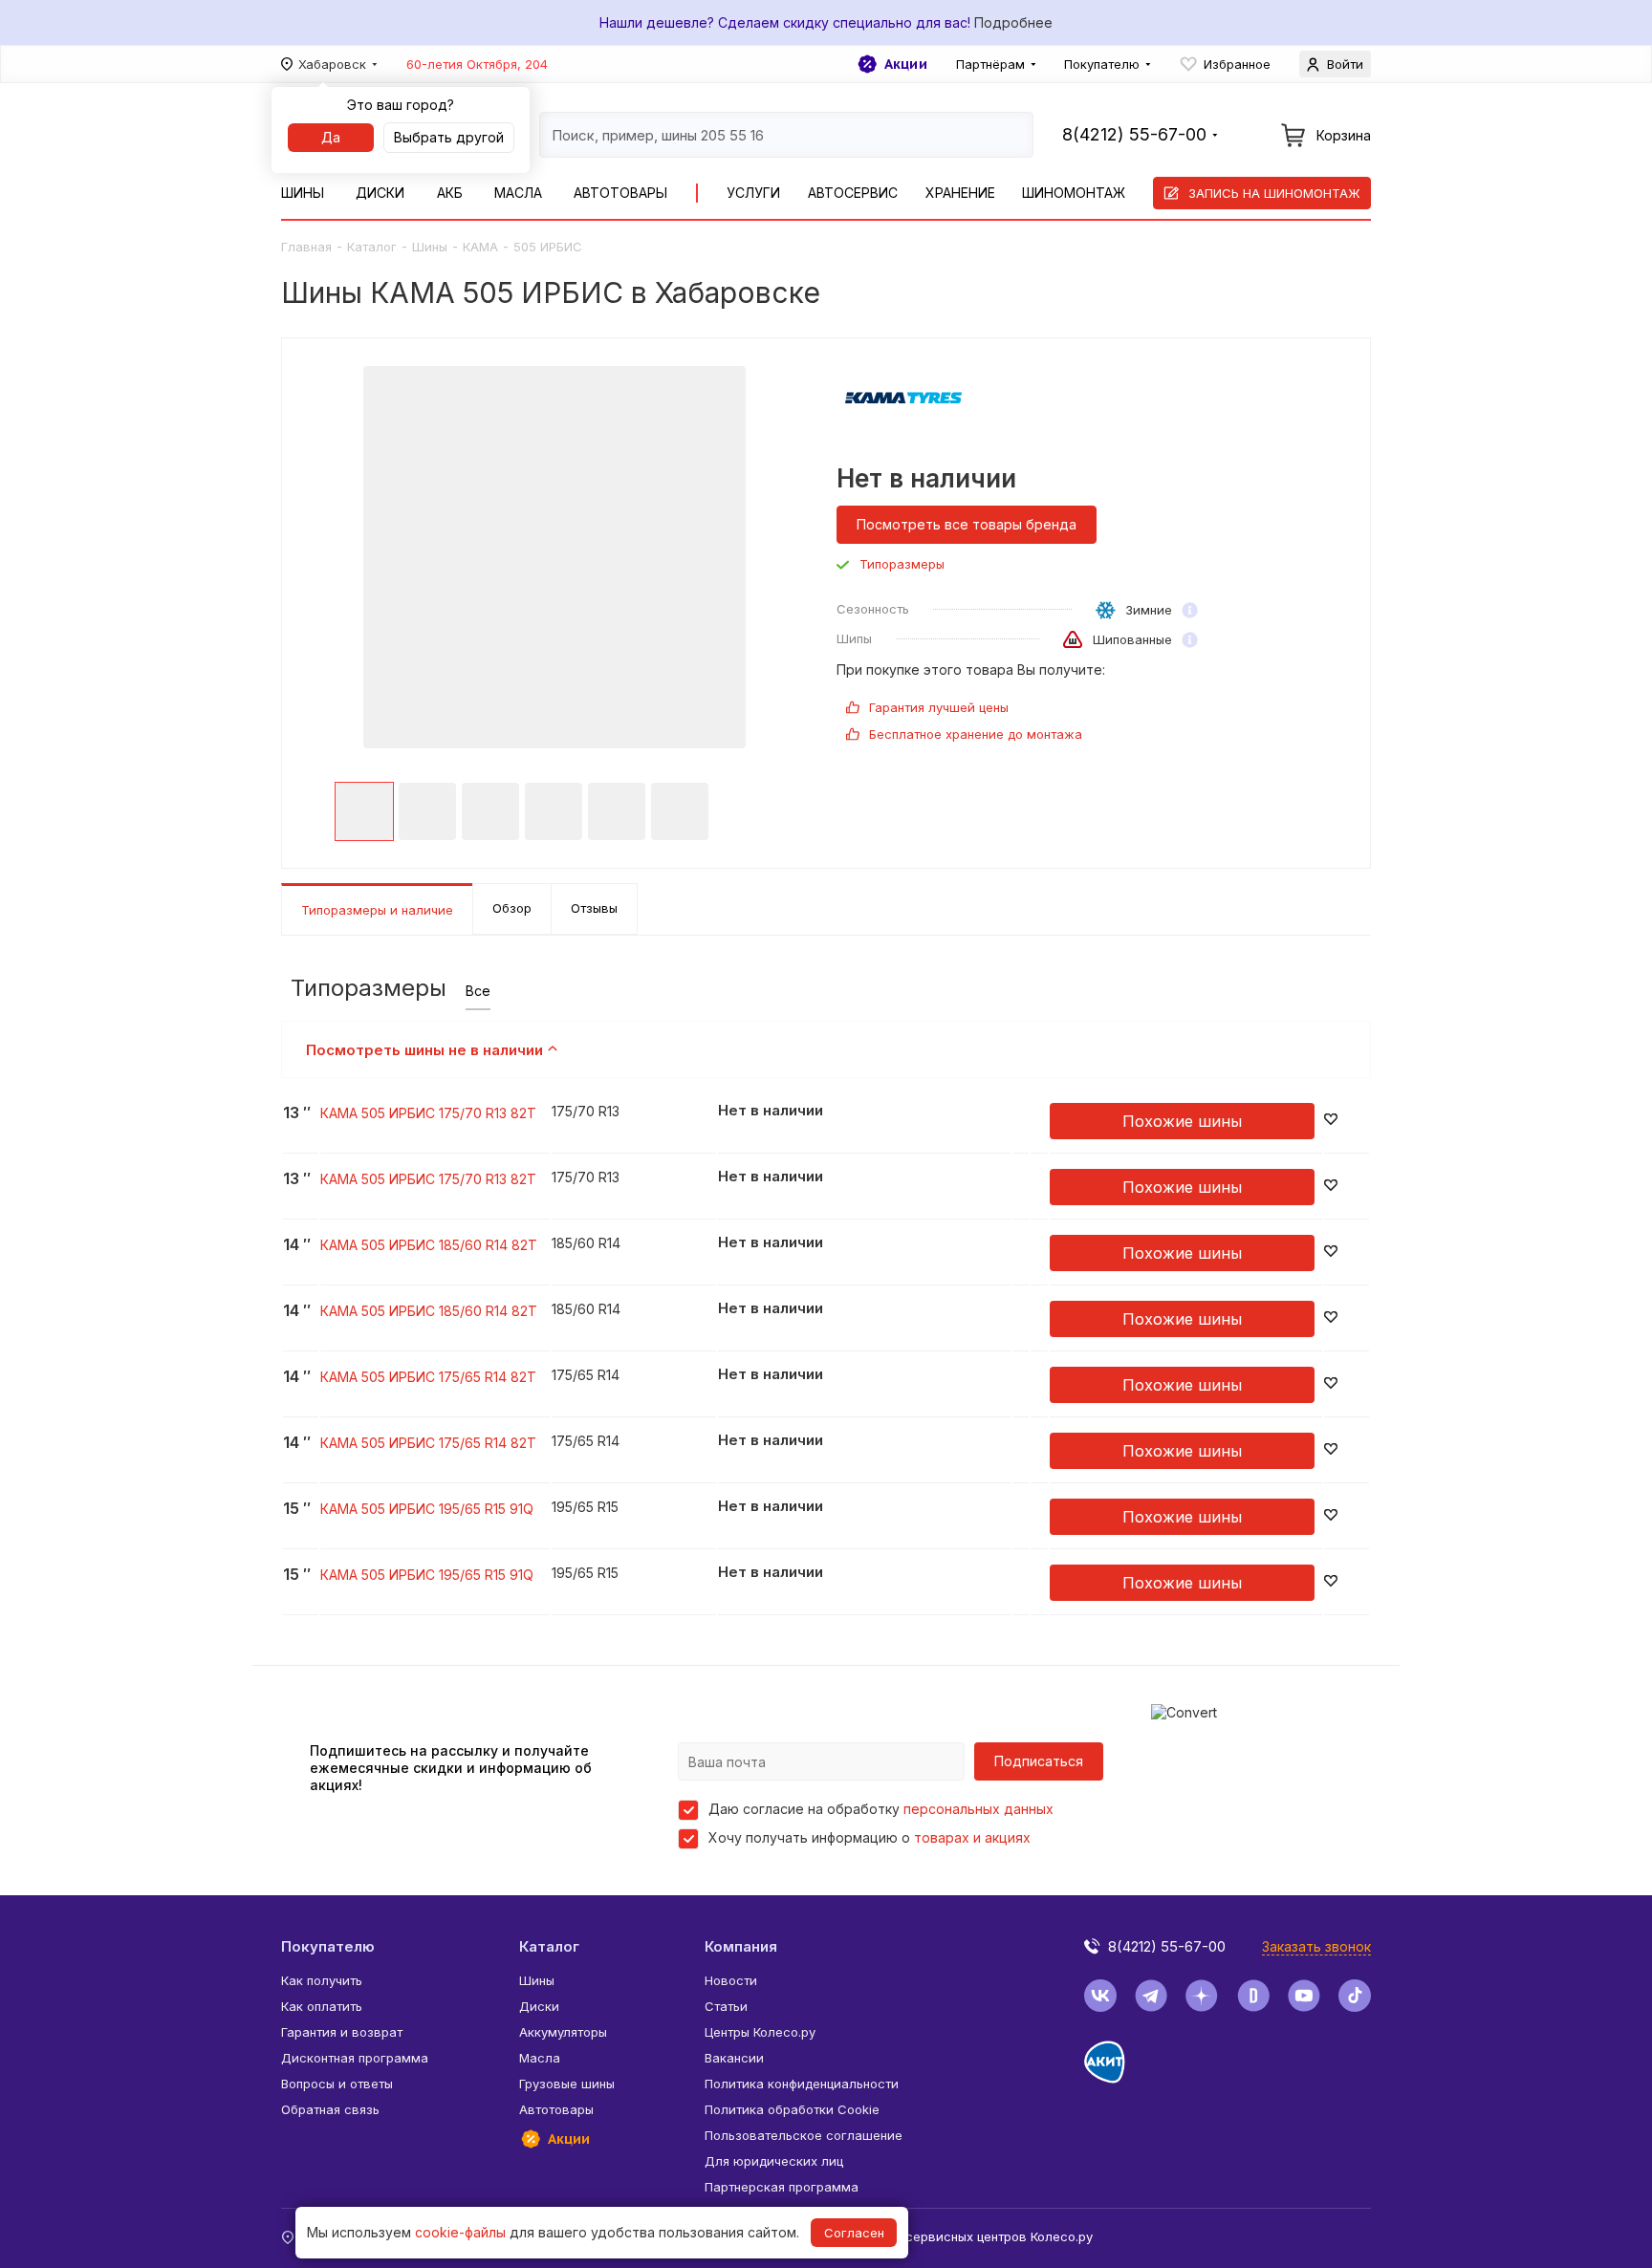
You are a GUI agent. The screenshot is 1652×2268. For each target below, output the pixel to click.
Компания (741, 1946)
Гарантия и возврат (342, 2032)
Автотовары (620, 193)
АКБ (450, 193)
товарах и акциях (972, 1837)
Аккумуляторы (563, 2032)
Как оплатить (322, 2006)
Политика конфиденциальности (802, 2084)
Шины (303, 193)
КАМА (480, 247)
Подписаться (1039, 1761)
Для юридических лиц (774, 2161)
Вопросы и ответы (337, 2084)
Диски (380, 193)
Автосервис (853, 193)
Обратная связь (330, 2109)
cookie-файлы (460, 2232)
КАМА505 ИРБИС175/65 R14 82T (428, 1377)
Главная (306, 247)
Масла (518, 193)
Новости (731, 1980)
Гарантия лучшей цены (939, 707)
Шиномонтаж (1074, 193)
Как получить (322, 1980)
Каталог (372, 247)
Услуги (753, 193)
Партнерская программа (782, 2187)
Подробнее (1013, 22)
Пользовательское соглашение (804, 2135)
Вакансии (734, 2058)
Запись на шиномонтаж (1274, 193)
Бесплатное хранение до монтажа (976, 734)
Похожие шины (1182, 1121)
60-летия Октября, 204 (477, 64)
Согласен (854, 2233)
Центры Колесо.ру (760, 2032)
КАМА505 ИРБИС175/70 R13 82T (428, 1113)
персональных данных (978, 1809)
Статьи (726, 2006)
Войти (1345, 64)
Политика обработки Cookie (792, 2109)
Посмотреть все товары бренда (967, 524)
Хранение (960, 193)
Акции (906, 64)
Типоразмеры (902, 564)
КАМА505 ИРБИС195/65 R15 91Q (427, 1509)
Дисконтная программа (355, 2058)
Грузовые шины (567, 2084)
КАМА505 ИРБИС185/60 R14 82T (429, 1245)
